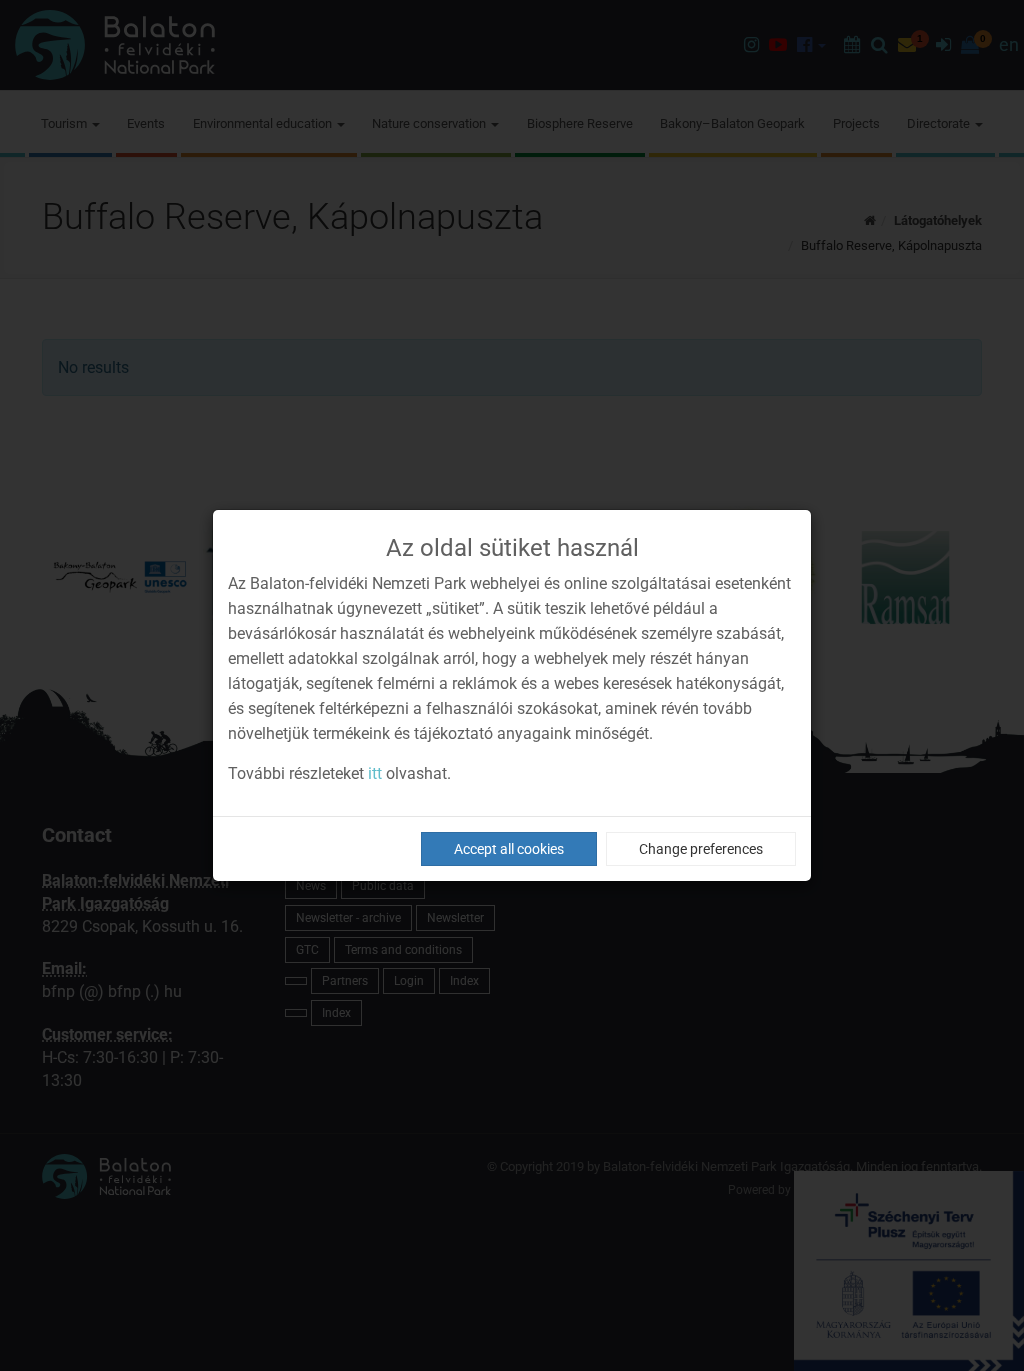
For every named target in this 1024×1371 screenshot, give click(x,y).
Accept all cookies (509, 849)
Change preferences (701, 849)
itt (375, 773)
